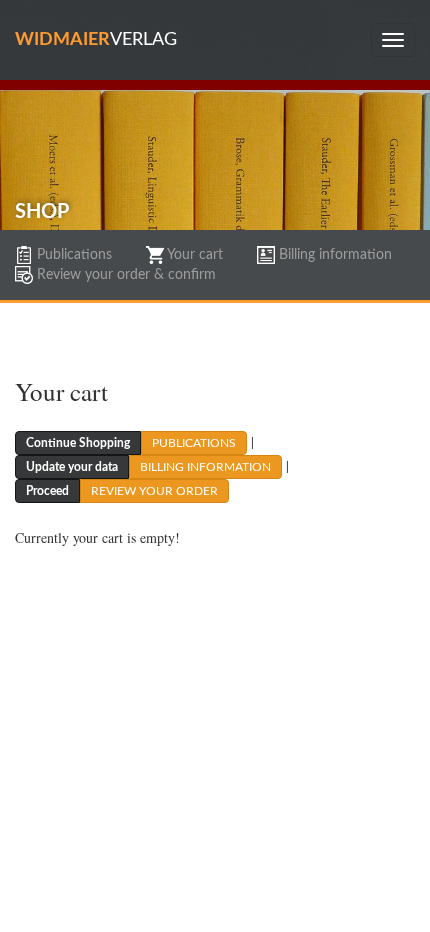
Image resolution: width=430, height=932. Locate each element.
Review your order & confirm (124, 275)
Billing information (333, 255)
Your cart (193, 255)
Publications (72, 255)
